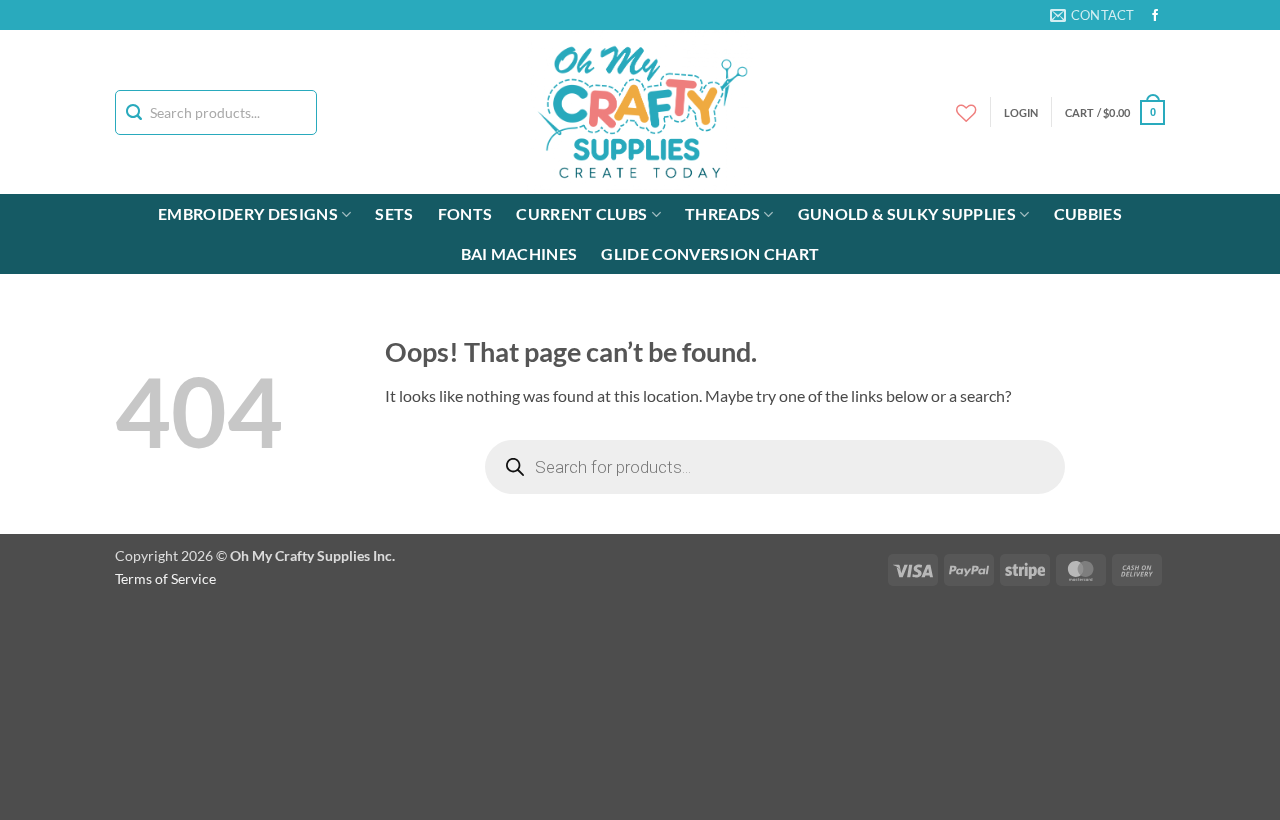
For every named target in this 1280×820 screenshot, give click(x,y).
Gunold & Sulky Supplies (907, 213)
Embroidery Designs (248, 213)
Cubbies (1088, 213)
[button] (1115, 112)
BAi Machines (519, 253)
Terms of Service (165, 578)
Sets (394, 213)
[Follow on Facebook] (1155, 16)
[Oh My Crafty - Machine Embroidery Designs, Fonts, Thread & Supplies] (640, 112)
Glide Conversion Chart (710, 253)
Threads (722, 213)
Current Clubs (581, 213)
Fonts (465, 213)
